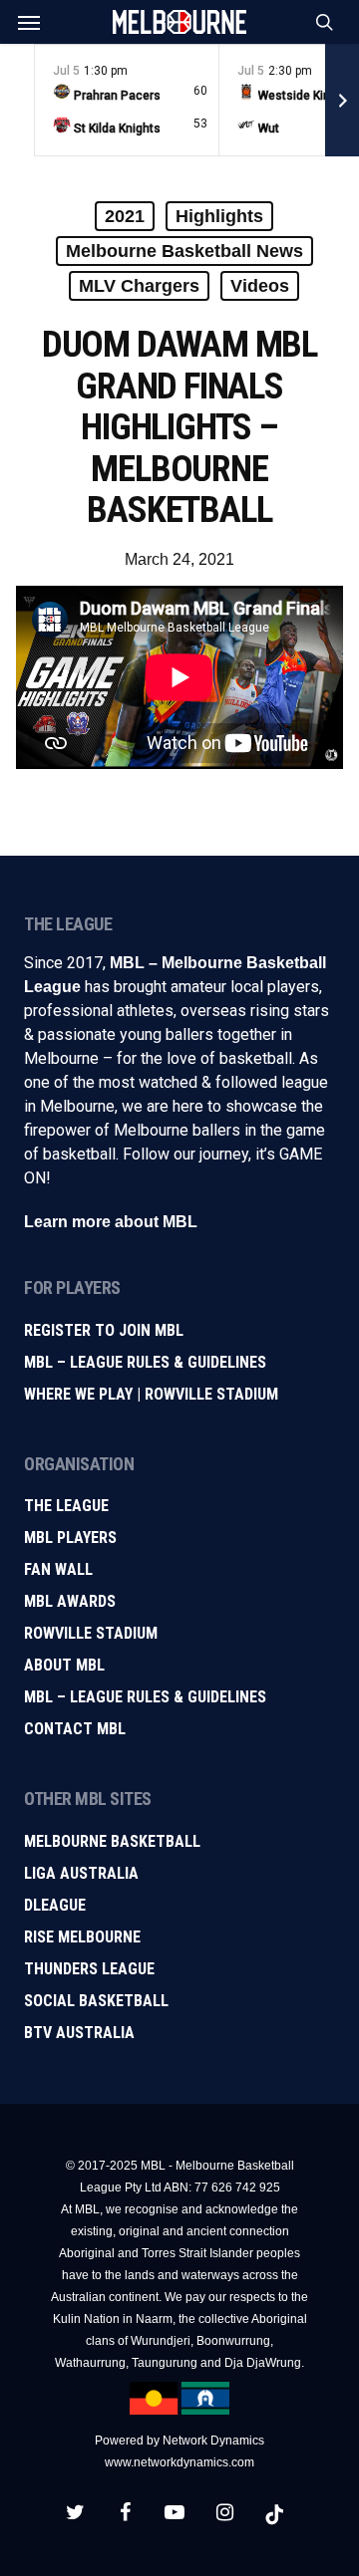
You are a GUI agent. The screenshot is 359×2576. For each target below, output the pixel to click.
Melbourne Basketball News (184, 251)
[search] (320, 22)
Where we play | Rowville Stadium (151, 1394)
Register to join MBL (104, 1330)
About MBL (64, 1665)
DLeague (55, 1905)
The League (66, 1506)
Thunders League (89, 1969)
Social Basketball (96, 2001)
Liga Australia (81, 1873)
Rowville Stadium (91, 1633)
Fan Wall (58, 1569)
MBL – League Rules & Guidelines (145, 1362)
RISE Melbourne (82, 1937)
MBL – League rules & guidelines (145, 1697)
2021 (125, 216)
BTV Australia (79, 2033)
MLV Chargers (139, 286)
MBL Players (70, 1538)
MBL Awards (70, 1601)
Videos (260, 286)
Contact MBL (75, 1729)
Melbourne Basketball (112, 1841)
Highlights (219, 216)
